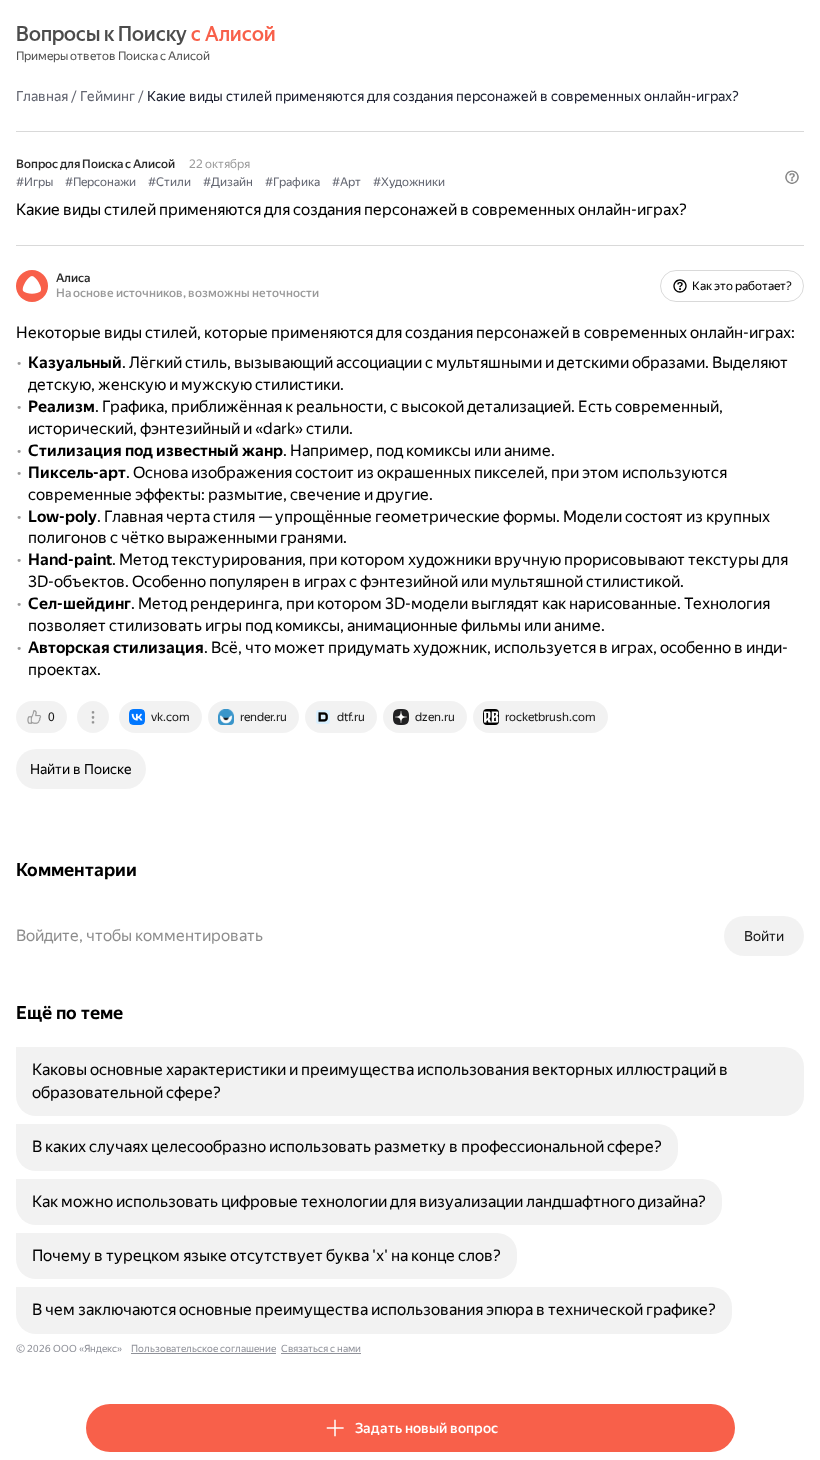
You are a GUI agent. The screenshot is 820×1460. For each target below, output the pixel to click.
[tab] (43, 717)
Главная (42, 96)
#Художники (409, 182)
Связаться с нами (321, 1348)
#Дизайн (228, 182)
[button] (792, 177)
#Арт (346, 182)
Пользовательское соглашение (203, 1348)
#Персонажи (100, 182)
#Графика (292, 182)
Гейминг (107, 96)
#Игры (34, 182)
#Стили (169, 182)
